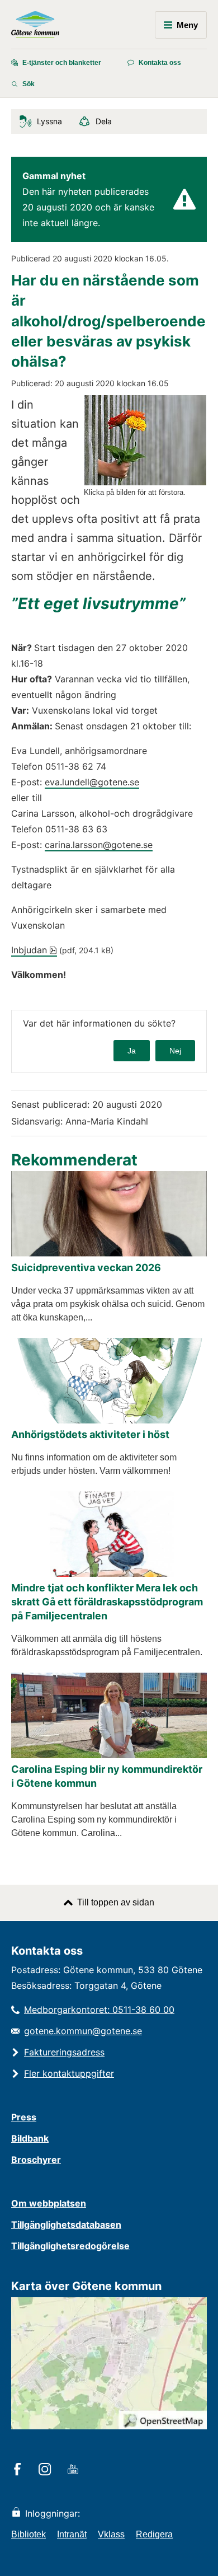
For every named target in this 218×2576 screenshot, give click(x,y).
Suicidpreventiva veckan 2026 (86, 1268)
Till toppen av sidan (116, 1902)
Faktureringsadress (64, 2052)
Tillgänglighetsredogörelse (70, 2246)
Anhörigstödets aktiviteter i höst (90, 1434)
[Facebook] (19, 2470)
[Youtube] (75, 2470)
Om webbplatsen (49, 2203)
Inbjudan (34, 950)
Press (24, 2117)
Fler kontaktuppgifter (69, 2073)
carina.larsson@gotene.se (99, 845)
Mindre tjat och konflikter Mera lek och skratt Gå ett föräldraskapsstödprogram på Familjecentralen (107, 1602)
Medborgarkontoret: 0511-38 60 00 (99, 2010)
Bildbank (30, 2138)
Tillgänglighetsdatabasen (66, 2224)
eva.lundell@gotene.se (92, 782)
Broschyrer (36, 2160)
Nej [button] (175, 1051)
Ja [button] (132, 1051)
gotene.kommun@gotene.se (83, 2031)
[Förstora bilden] (145, 482)
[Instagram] (47, 2470)
